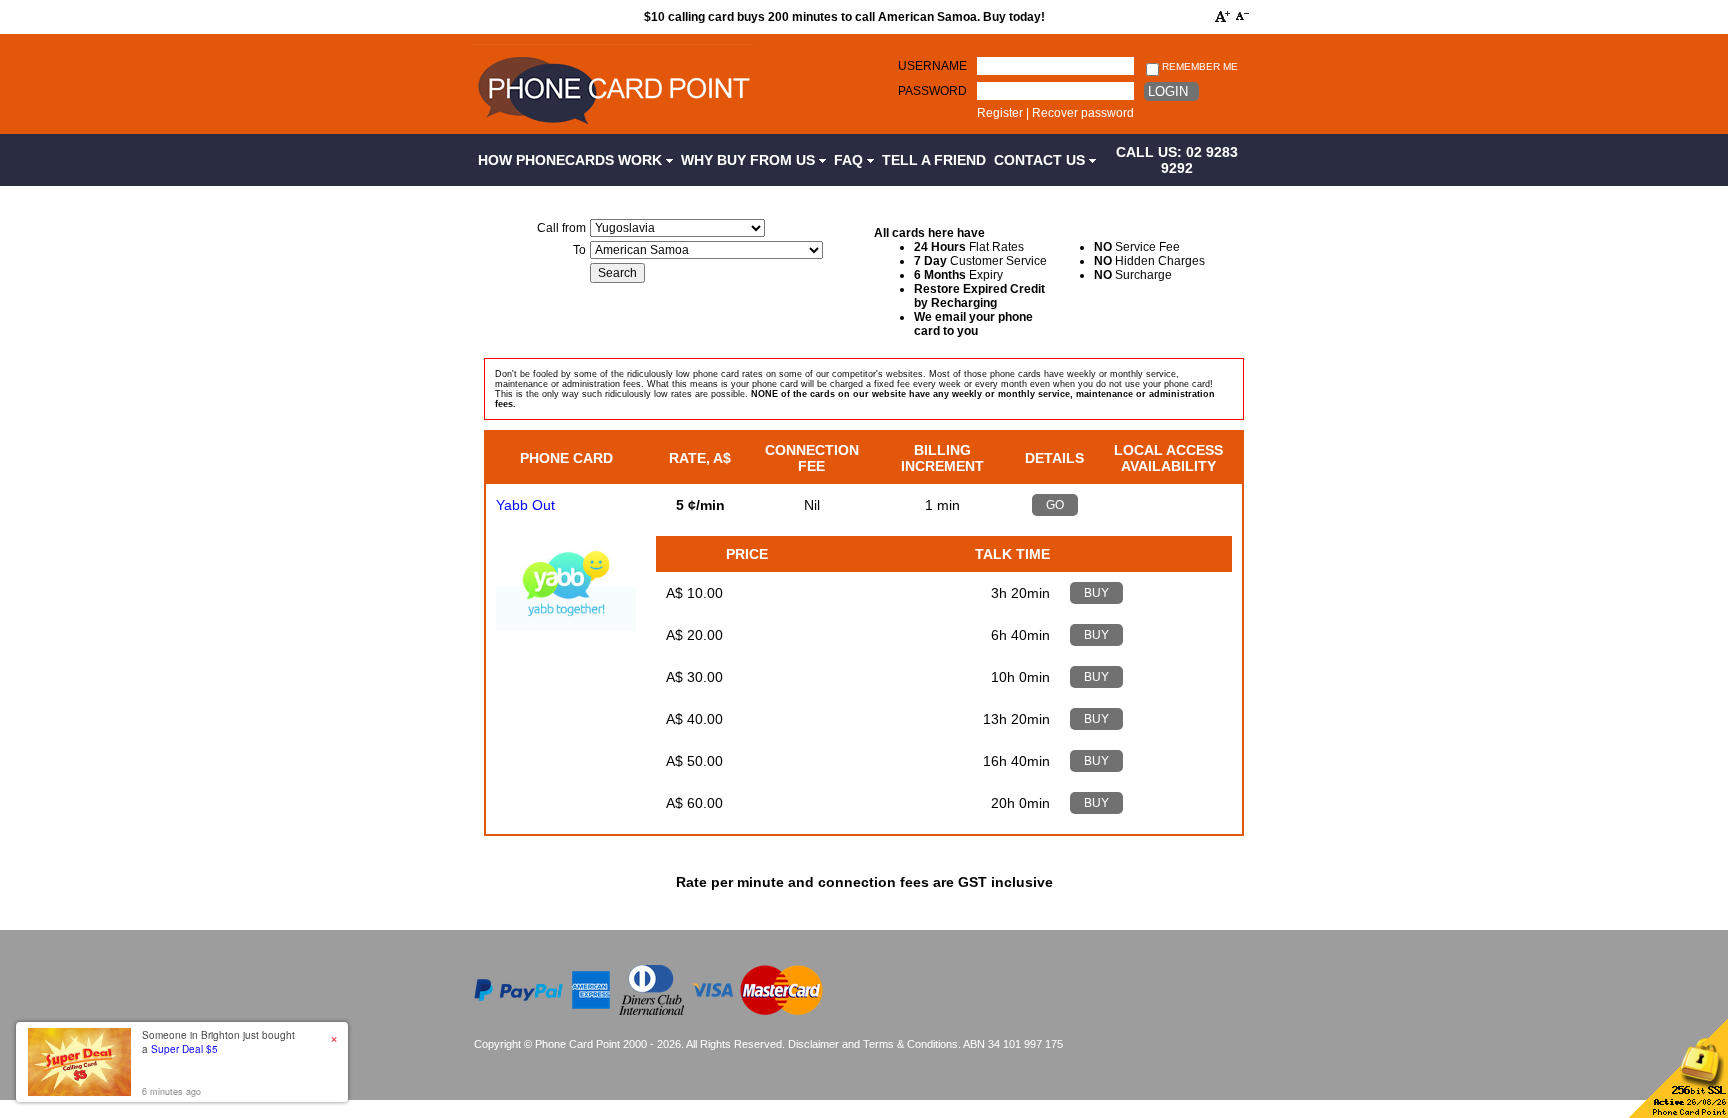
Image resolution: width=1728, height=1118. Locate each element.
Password (932, 91)
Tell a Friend (934, 160)
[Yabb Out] (566, 626)
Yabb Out (525, 505)
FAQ (850, 160)
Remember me (1198, 66)
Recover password (1083, 113)
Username (932, 66)
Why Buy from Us (750, 160)
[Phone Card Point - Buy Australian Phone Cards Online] (613, 127)
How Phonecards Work (572, 160)
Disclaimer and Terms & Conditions (873, 1044)
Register (1000, 113)
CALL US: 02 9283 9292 (1177, 160)
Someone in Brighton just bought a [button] (218, 1042)
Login (1168, 91)
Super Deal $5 (184, 1049)
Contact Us (1041, 160)
